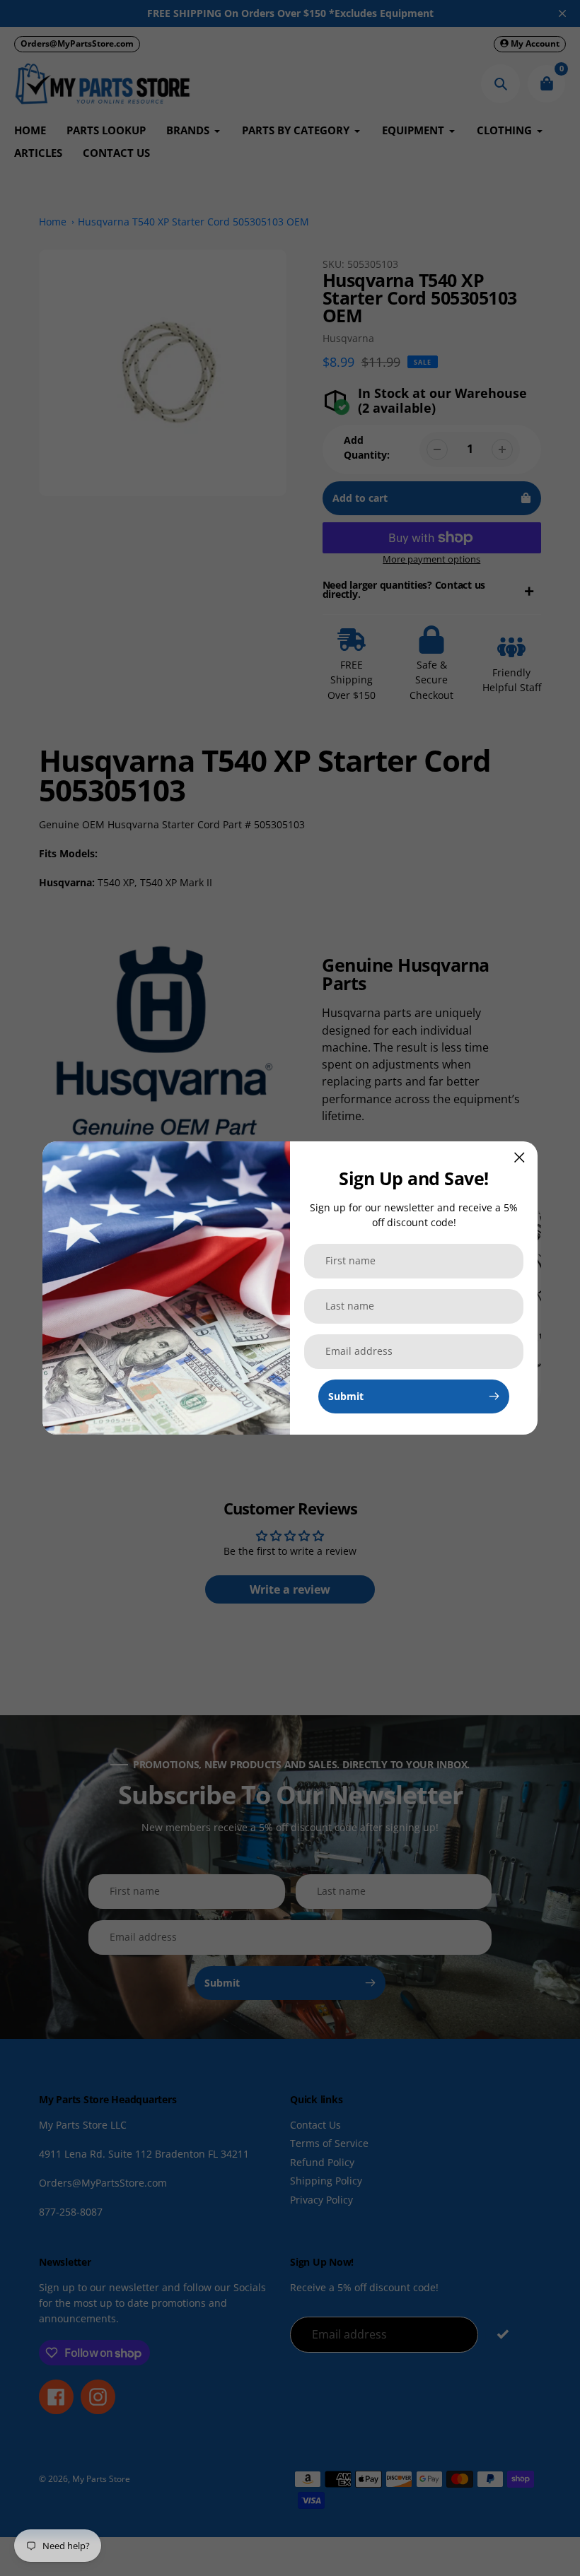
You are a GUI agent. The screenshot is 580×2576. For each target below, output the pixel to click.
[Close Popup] (520, 1157)
